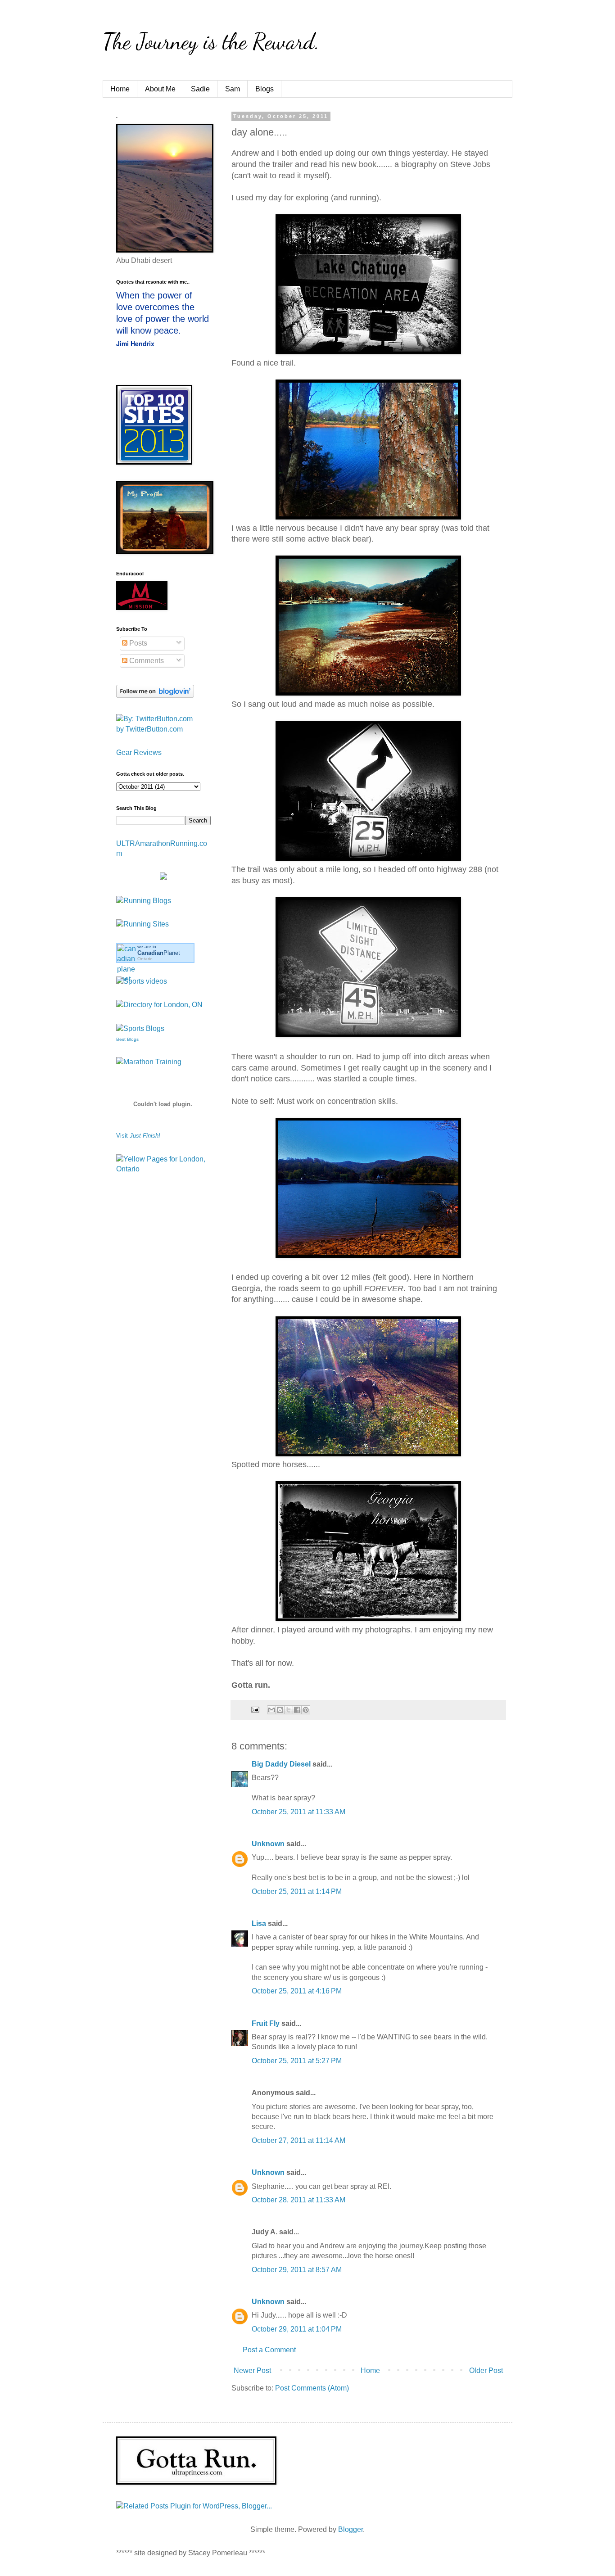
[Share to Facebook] (297, 1710)
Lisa (259, 1923)
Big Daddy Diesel (281, 1764)
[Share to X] (289, 1710)
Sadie (200, 89)
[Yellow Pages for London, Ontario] (163, 1169)
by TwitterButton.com (149, 729)
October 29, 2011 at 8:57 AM (297, 2270)
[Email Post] (255, 1709)
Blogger (350, 2529)
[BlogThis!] (280, 1710)
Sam (233, 89)
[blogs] (140, 1028)
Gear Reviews (139, 752)
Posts (137, 643)
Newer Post (252, 2370)
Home (120, 89)
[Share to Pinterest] (306, 1710)
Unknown (268, 1844)
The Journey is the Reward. (211, 41)
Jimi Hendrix (135, 343)
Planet (159, 953)
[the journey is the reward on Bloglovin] (155, 695)
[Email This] (271, 1710)
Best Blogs (127, 1039)
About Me (160, 89)
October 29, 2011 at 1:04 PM (297, 2329)
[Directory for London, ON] (159, 1005)
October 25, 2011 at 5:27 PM (297, 2061)
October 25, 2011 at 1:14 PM (297, 1891)
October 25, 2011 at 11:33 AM (298, 1812)
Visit (138, 1136)
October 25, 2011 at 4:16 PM (297, 1991)
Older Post (486, 2370)
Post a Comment (269, 2350)
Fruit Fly (266, 2023)
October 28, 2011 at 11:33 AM (298, 2200)
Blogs (265, 89)
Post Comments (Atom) (312, 2388)
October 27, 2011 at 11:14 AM (298, 2140)
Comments (146, 661)
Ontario (145, 959)
